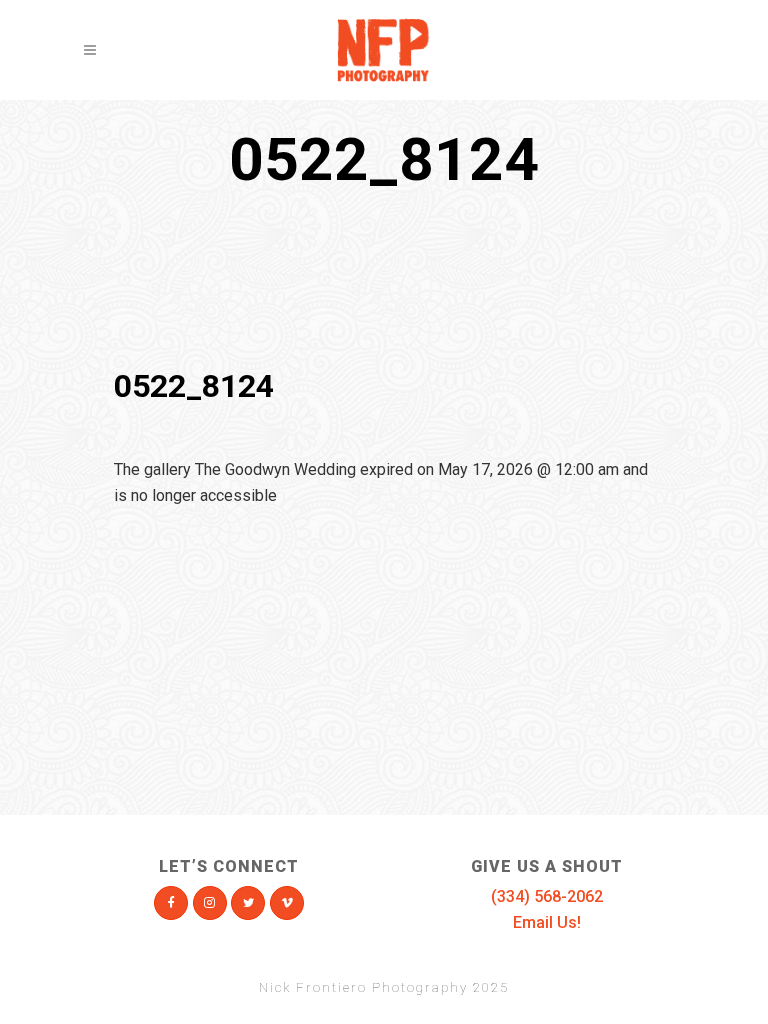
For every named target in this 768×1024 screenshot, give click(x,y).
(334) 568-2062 (547, 896)
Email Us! (547, 922)
